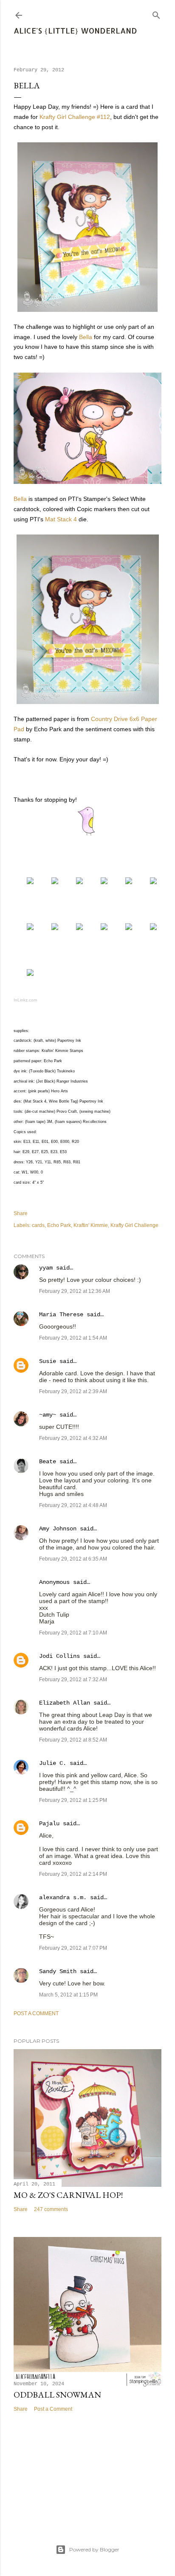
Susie (48, 1361)
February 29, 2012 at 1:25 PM (73, 1800)
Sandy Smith (58, 1971)
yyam (46, 1268)
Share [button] (21, 1213)
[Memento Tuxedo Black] (149, 882)
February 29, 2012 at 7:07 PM (73, 1948)
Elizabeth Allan (65, 1703)
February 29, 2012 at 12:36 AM (75, 1291)
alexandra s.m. (63, 1897)
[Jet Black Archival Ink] (26, 928)
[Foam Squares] (149, 928)
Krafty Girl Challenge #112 (75, 117)
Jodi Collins (59, 1656)
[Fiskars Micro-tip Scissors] (26, 974)
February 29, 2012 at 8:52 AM (73, 1740)
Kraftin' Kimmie (91, 1225)
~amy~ (48, 1415)
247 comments (51, 2209)
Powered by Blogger (94, 2549)
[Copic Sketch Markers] (124, 882)
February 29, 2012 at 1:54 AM (73, 1338)
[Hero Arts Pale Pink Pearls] (100, 928)
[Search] (156, 13)
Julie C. (53, 1763)
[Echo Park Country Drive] (100, 882)
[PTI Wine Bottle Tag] (75, 928)
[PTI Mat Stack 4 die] (51, 928)
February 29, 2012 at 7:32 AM (73, 1680)
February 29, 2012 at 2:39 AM (73, 1391)
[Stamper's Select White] (51, 882)
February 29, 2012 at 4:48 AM (73, 1505)
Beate (48, 1462)
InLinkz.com (25, 1000)
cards (38, 1225)
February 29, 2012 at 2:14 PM (73, 1874)
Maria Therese (61, 1315)
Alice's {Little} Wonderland (75, 30)
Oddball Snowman (57, 2395)
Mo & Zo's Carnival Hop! (68, 2195)
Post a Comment (36, 2013)
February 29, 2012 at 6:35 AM (73, 1559)
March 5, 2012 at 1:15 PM (68, 1995)
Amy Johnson (58, 1529)
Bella (86, 337)
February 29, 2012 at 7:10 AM (73, 1633)
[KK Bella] (26, 882)
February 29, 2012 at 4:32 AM (73, 1438)
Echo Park (59, 1225)
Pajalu (49, 1824)
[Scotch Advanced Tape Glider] (124, 928)
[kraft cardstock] (75, 882)
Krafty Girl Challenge (134, 1225)
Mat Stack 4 (61, 519)
